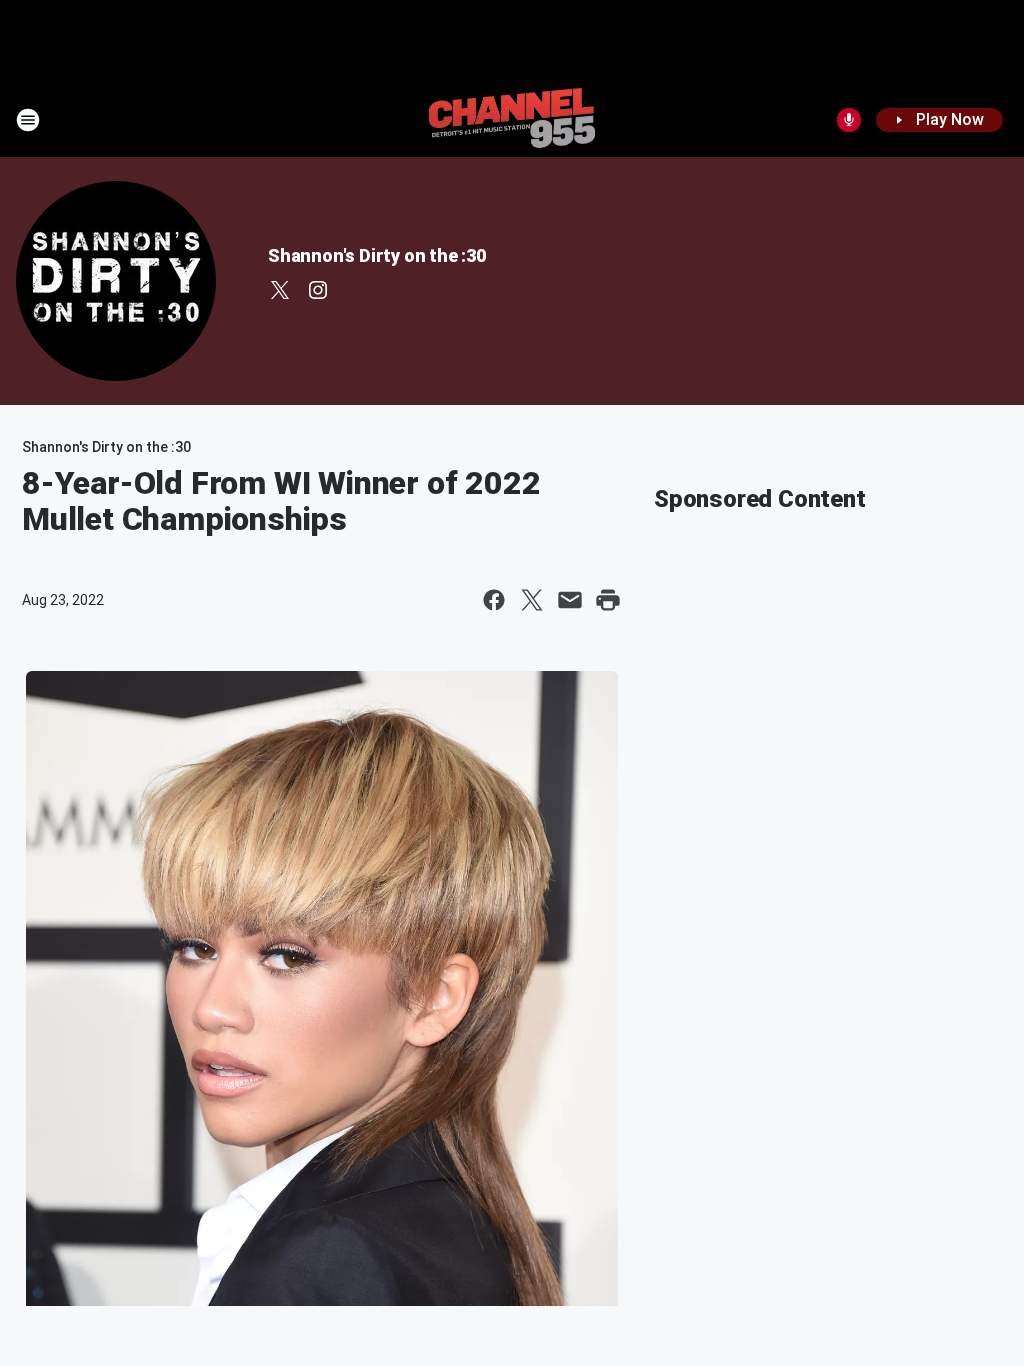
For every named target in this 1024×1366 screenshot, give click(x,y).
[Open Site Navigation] (28, 120)
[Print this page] (608, 600)
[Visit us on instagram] (318, 290)
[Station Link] (512, 120)
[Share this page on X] (532, 600)
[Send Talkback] (849, 120)
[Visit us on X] (280, 290)
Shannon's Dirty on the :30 (377, 255)
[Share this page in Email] (570, 600)
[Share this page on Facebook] (494, 600)
